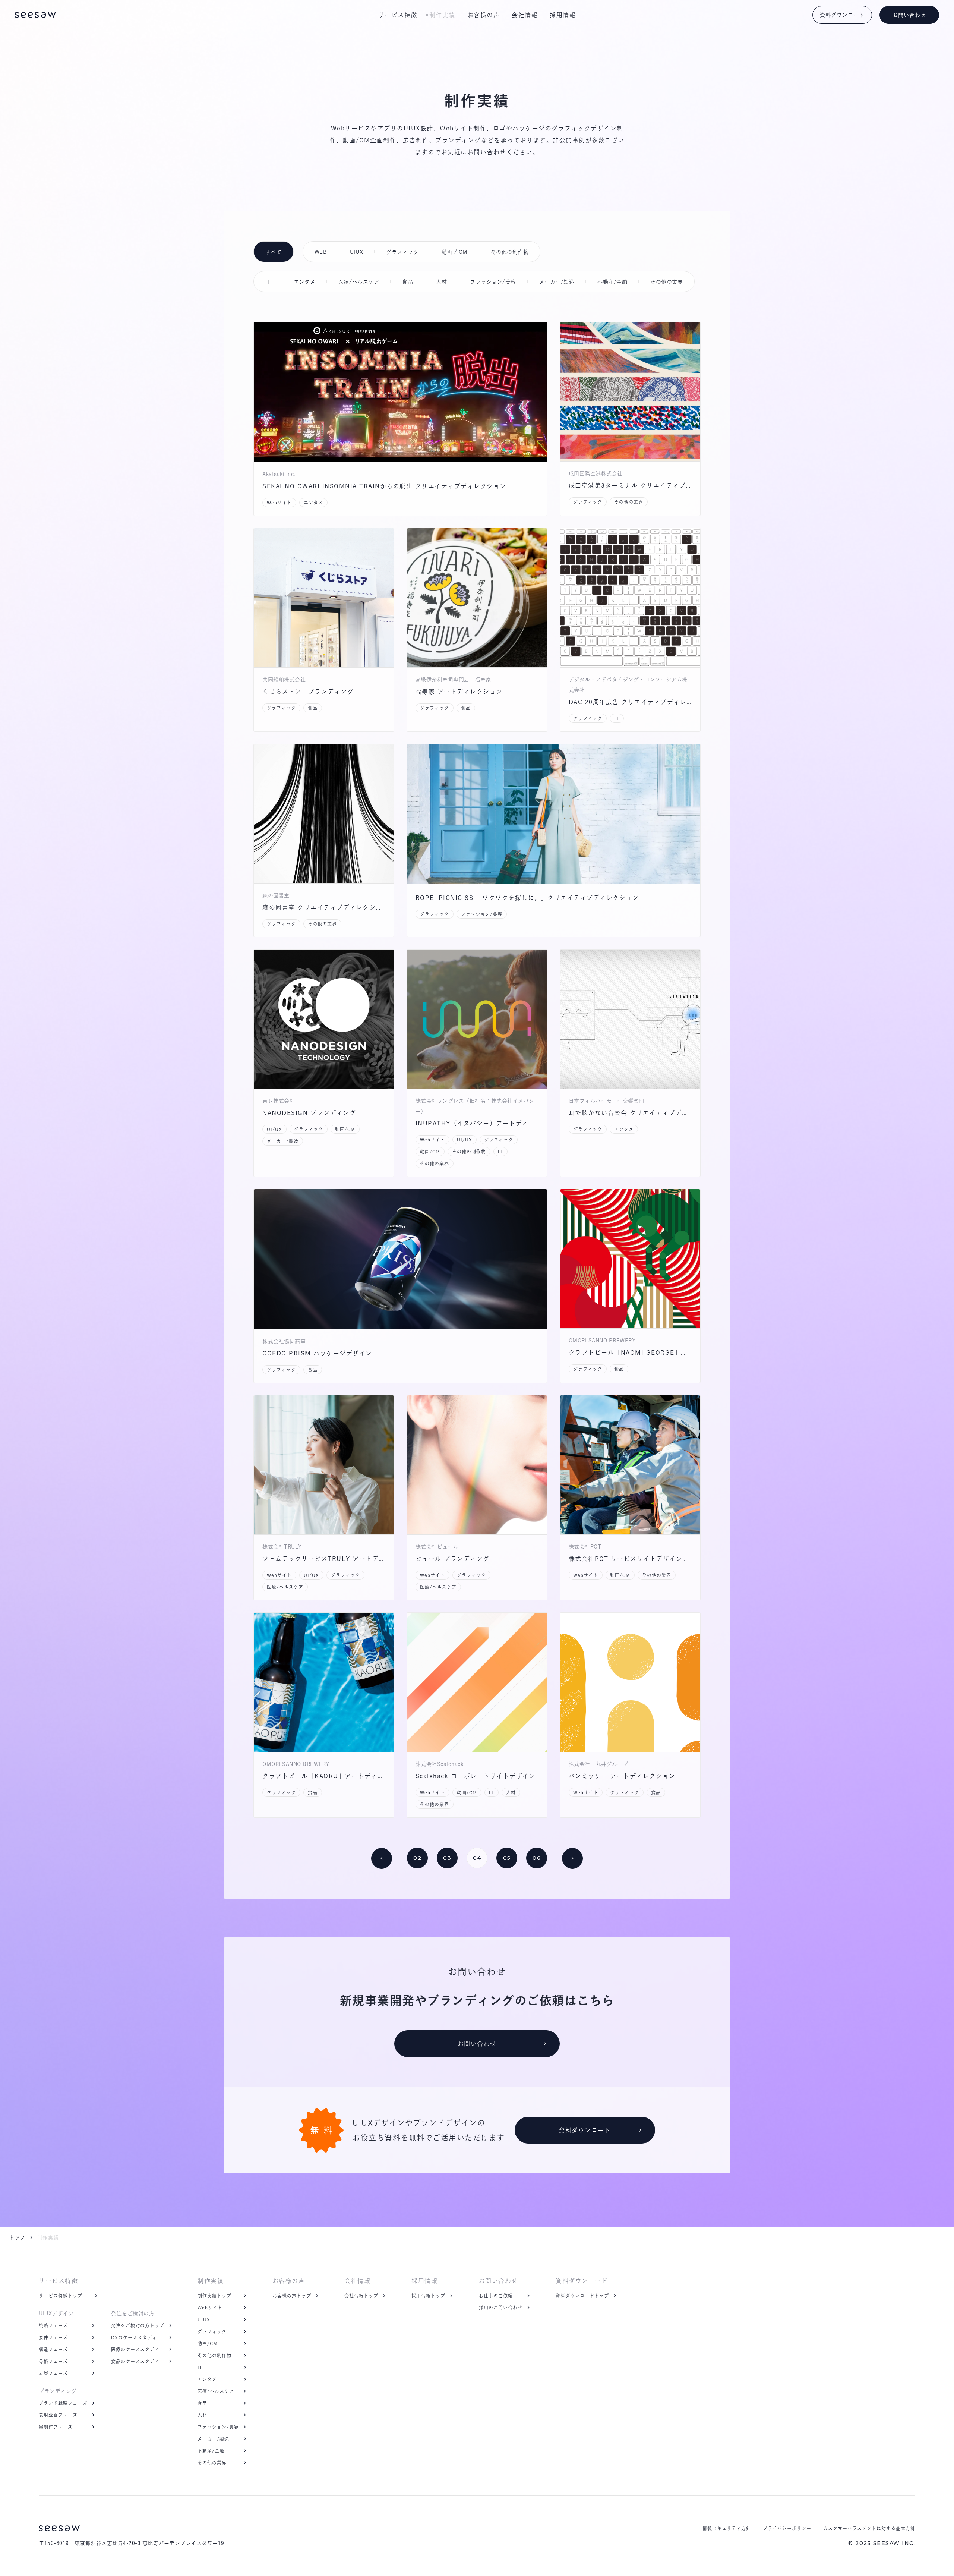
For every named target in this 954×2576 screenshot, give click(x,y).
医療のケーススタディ (135, 2349)
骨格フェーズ (53, 2361)
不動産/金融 (211, 2451)
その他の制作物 (214, 2355)
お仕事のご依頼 (496, 2296)
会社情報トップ (361, 2296)
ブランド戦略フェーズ (63, 2403)
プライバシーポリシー (787, 2528)
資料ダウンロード (582, 2281)
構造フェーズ (53, 2349)
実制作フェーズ (56, 2427)
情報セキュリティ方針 (727, 2528)
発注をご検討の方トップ (138, 2325)
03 (447, 1858)
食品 (202, 2403)
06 (537, 1858)
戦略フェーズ (53, 2325)
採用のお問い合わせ (501, 2308)
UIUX (204, 2320)
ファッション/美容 (218, 2427)
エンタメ (207, 2379)
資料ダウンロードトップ (582, 2296)
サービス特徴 (398, 15)
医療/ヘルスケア (216, 2391)
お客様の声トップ (292, 2296)
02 (417, 1858)
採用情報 (563, 15)
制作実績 (442, 15)
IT (200, 2367)
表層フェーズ (53, 2373)
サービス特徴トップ (61, 2296)
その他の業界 (212, 2463)
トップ (17, 2238)
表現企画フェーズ (58, 2415)
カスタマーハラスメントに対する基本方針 (869, 2528)
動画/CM (208, 2343)
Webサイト (210, 2308)
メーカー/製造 (213, 2439)
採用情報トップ (428, 2296)
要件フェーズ (53, 2337)
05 (507, 1858)
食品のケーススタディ (135, 2361)
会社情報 (525, 15)
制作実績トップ (214, 2296)
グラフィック (212, 2331)
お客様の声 (484, 15)
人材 (202, 2415)
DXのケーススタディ (134, 2337)
